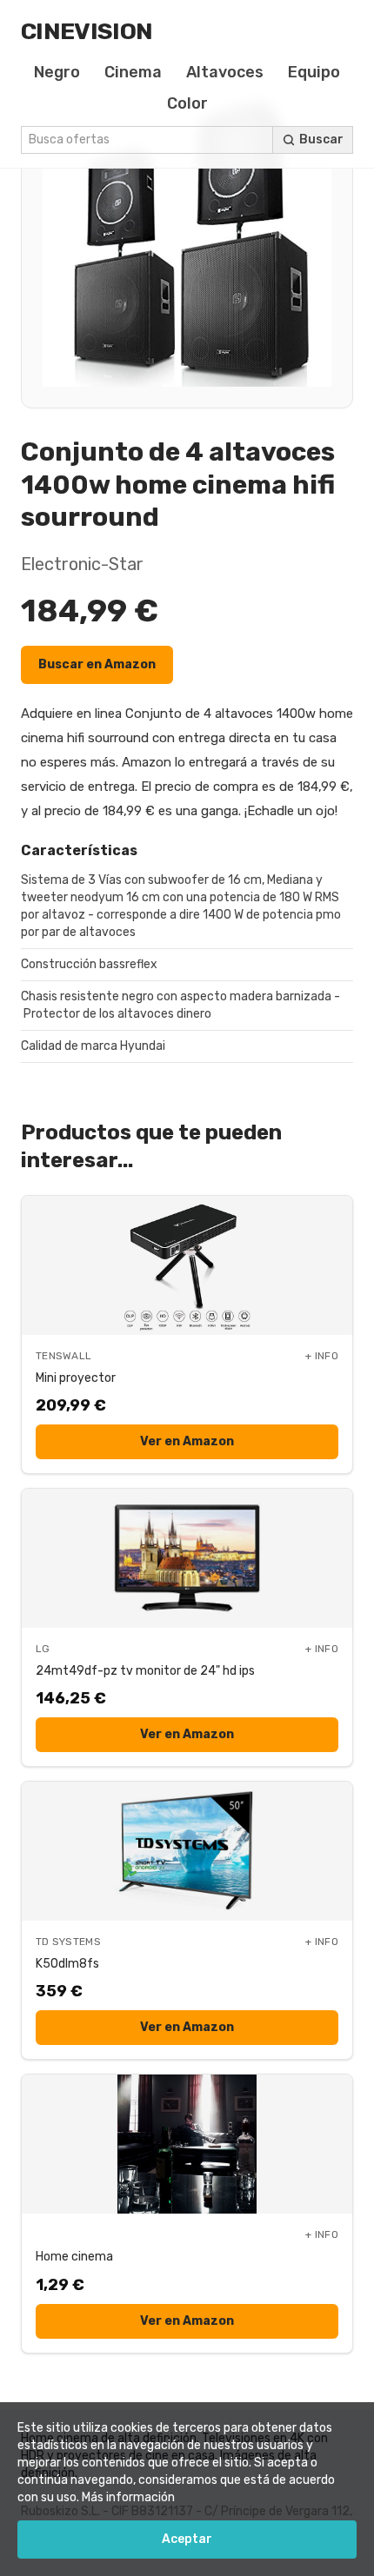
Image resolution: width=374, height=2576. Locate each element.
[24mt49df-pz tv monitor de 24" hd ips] (187, 1558)
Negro (57, 72)
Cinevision (87, 31)
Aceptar (187, 2539)
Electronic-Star (82, 564)
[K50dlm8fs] (187, 1851)
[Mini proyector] (187, 1265)
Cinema (133, 72)
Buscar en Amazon (97, 664)
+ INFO (322, 1356)
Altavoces (225, 72)
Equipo (314, 72)
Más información (128, 2497)
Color (187, 103)
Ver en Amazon (187, 1441)
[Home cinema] (187, 2144)
